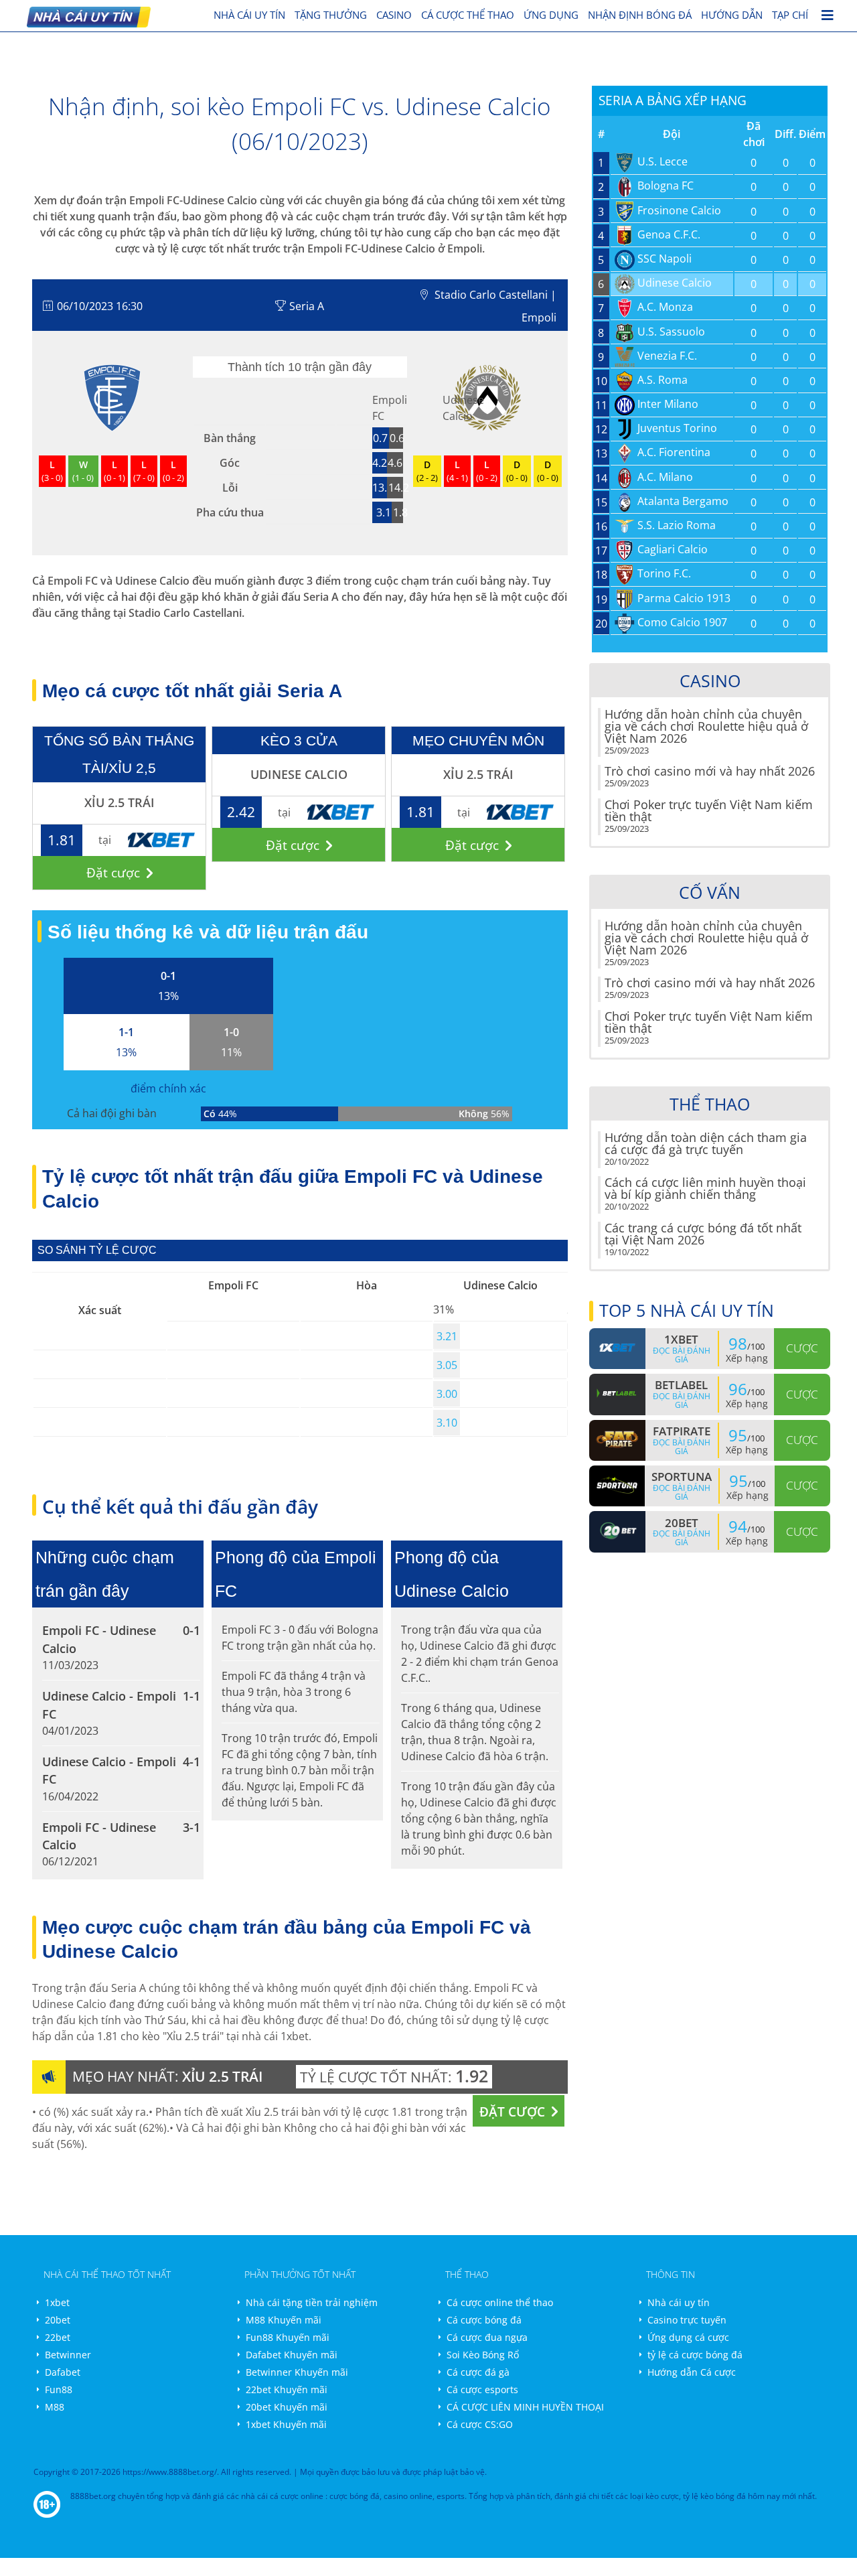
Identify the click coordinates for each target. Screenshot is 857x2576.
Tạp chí (790, 15)
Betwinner (68, 2355)
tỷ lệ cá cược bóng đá (695, 2355)
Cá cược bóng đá (484, 2320)
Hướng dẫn (732, 15)
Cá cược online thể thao (500, 2302)
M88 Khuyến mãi (284, 2320)
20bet (58, 2320)
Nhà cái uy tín (679, 2302)
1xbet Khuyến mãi (286, 2424)
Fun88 (59, 2389)
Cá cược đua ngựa (487, 2337)
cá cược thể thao (468, 15)
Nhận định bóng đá (640, 15)
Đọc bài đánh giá (682, 1355)
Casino (394, 15)
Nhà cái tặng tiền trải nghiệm (312, 2302)
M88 (55, 2407)
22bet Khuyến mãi (287, 2389)
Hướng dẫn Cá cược (692, 2372)
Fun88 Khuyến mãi (288, 2337)
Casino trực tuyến (687, 2320)
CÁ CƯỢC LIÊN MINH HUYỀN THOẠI (525, 2407)
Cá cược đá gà (478, 2372)
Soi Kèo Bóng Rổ (483, 2355)
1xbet (57, 2302)
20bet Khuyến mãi (287, 2407)
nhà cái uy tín (249, 15)
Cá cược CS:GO (480, 2424)
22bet (58, 2337)
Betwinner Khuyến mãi (297, 2372)
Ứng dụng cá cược (688, 2337)
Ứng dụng (551, 15)
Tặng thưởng (331, 15)
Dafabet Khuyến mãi (292, 2355)
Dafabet (63, 2372)
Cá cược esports (482, 2389)
